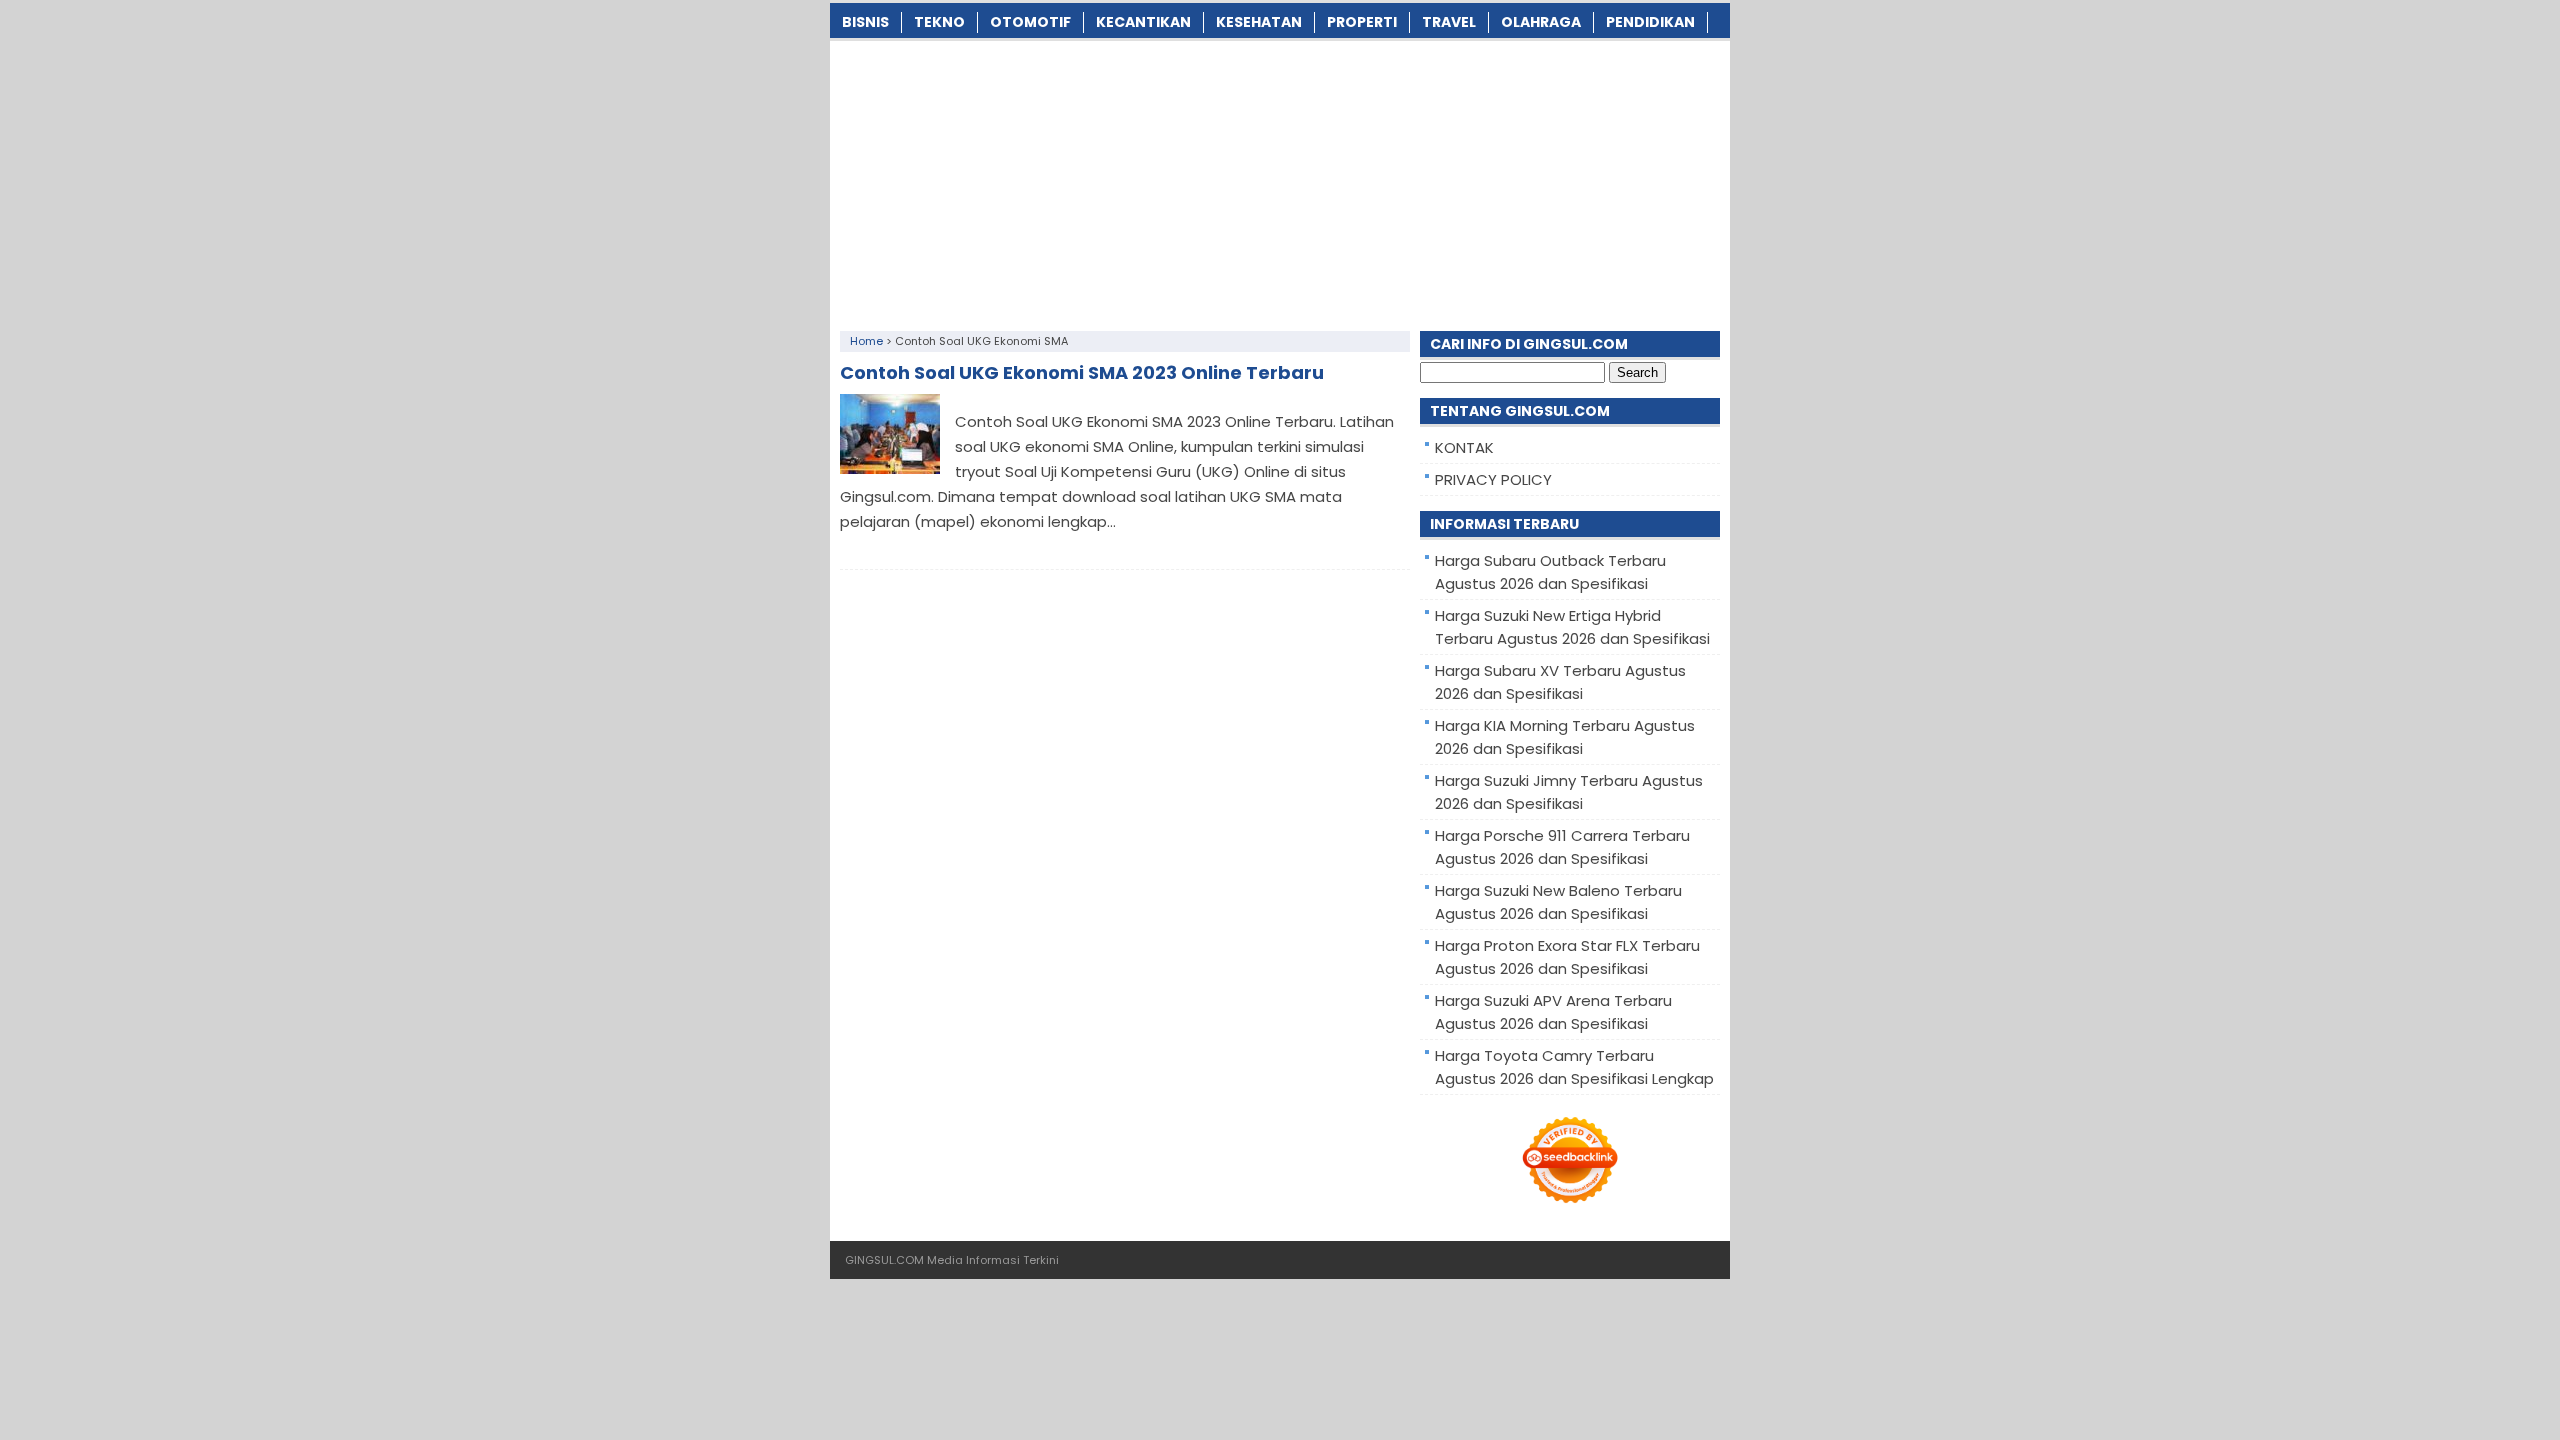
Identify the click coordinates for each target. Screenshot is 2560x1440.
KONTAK (1464, 447)
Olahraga (1541, 22)
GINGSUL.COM (884, 1260)
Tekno (939, 22)
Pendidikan (1650, 22)
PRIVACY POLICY (1493, 479)
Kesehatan (1259, 22)
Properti (1362, 22)
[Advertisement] (1280, 181)
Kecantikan (1143, 22)
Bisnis (865, 22)
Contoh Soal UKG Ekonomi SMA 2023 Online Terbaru (1082, 372)
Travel (1449, 22)
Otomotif (1030, 22)
